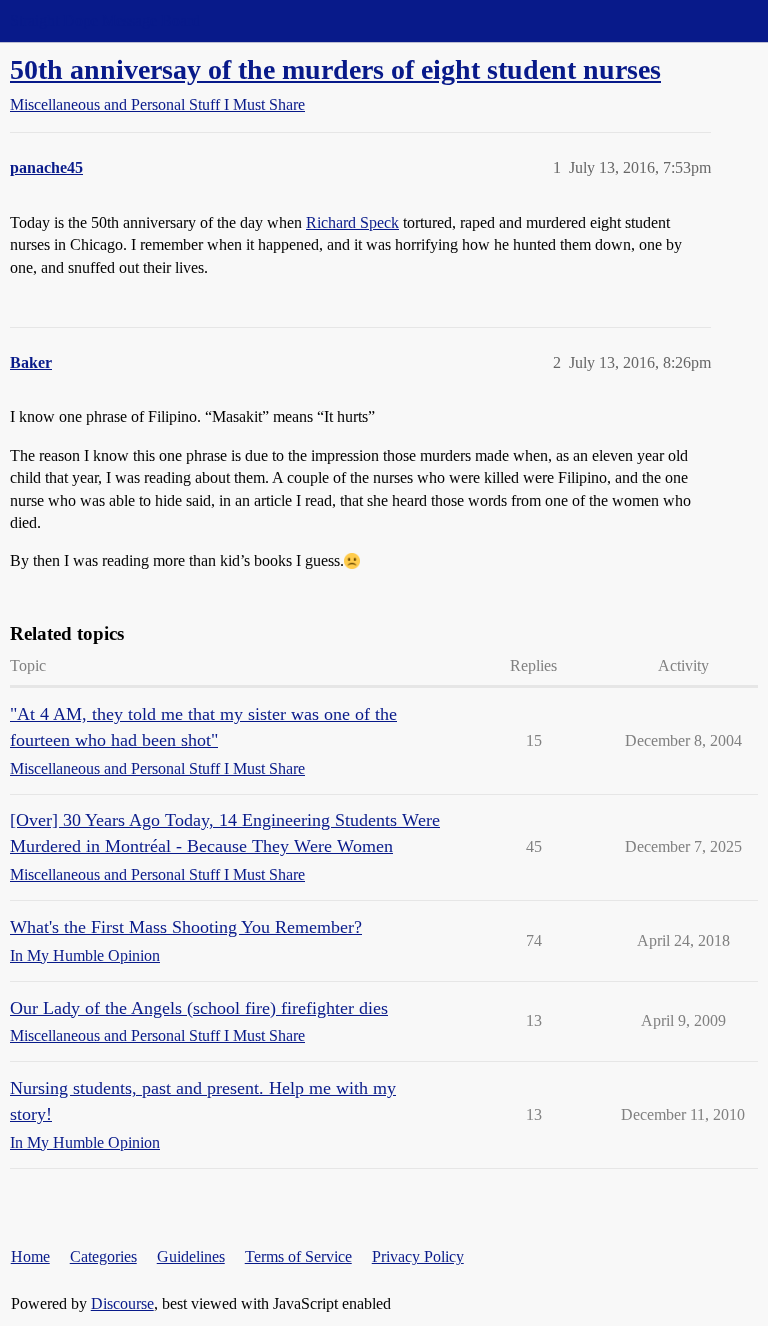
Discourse (122, 1303)
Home (30, 1256)
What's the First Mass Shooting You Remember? (186, 927)
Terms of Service (298, 1256)
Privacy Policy (418, 1256)
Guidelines (191, 1256)
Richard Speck (352, 222)
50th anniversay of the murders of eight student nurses (335, 69)
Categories (103, 1256)
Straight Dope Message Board (105, 20)
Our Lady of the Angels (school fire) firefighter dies (199, 1008)
